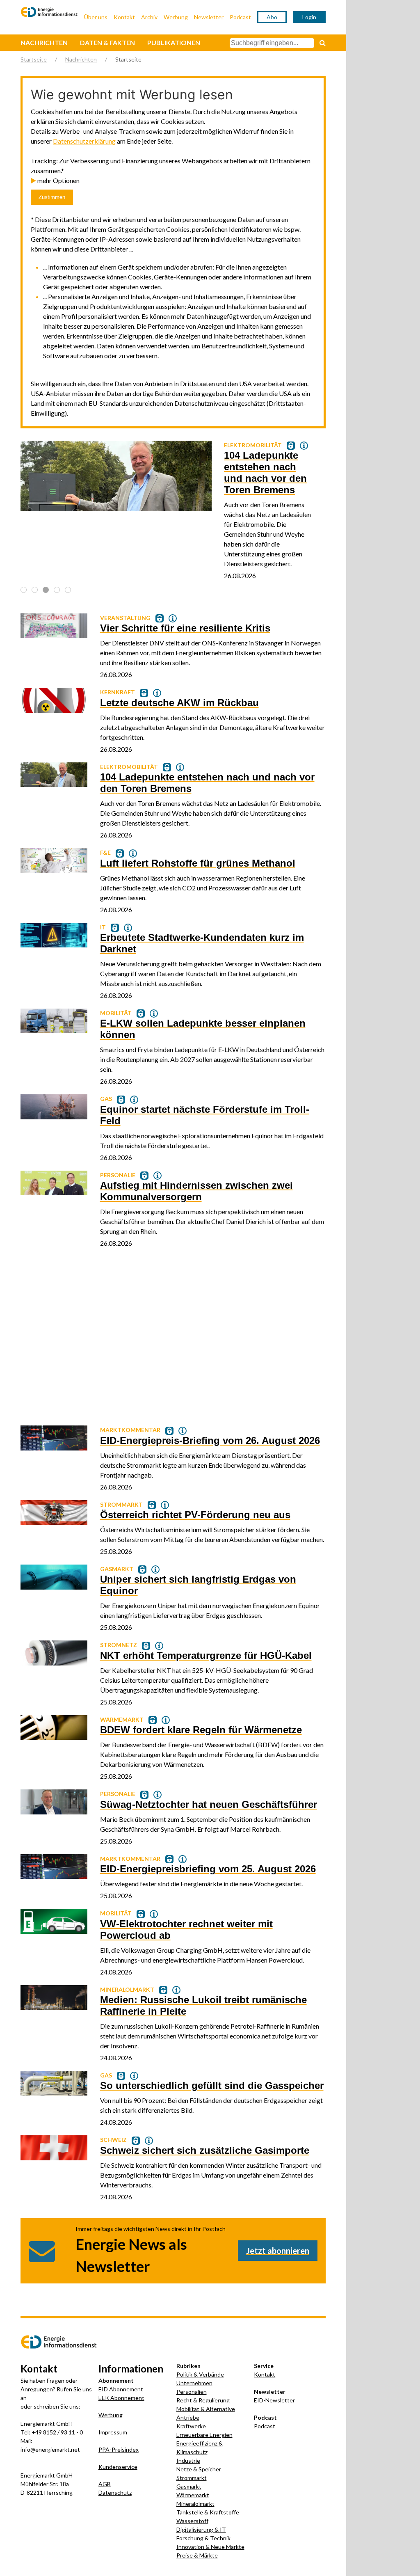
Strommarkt (192, 2478)
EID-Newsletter (274, 2400)
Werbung (176, 17)
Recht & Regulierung (203, 2400)
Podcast (240, 17)
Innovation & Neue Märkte (210, 2547)
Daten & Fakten (107, 42)
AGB (105, 2484)
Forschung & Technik (203, 2538)
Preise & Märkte (197, 2555)
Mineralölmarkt (195, 2504)
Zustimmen (52, 197)
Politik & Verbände (200, 2374)
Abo (272, 17)
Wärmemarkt (193, 2495)
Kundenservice (118, 2467)
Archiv (149, 17)
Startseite (34, 59)
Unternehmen (194, 2383)
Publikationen (174, 42)
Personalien (192, 2392)
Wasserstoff (192, 2521)
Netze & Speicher (199, 2469)
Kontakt (124, 17)
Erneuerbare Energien (204, 2435)
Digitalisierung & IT (201, 2529)
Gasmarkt (189, 2486)
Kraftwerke (191, 2426)
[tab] (24, 590)
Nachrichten (44, 42)
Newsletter (209, 17)
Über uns (96, 17)
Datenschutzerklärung (84, 141)
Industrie (188, 2460)
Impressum (113, 2432)
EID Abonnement (121, 2389)
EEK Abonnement (121, 2398)
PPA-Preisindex (119, 2449)
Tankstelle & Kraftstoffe (208, 2512)
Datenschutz (115, 2492)
